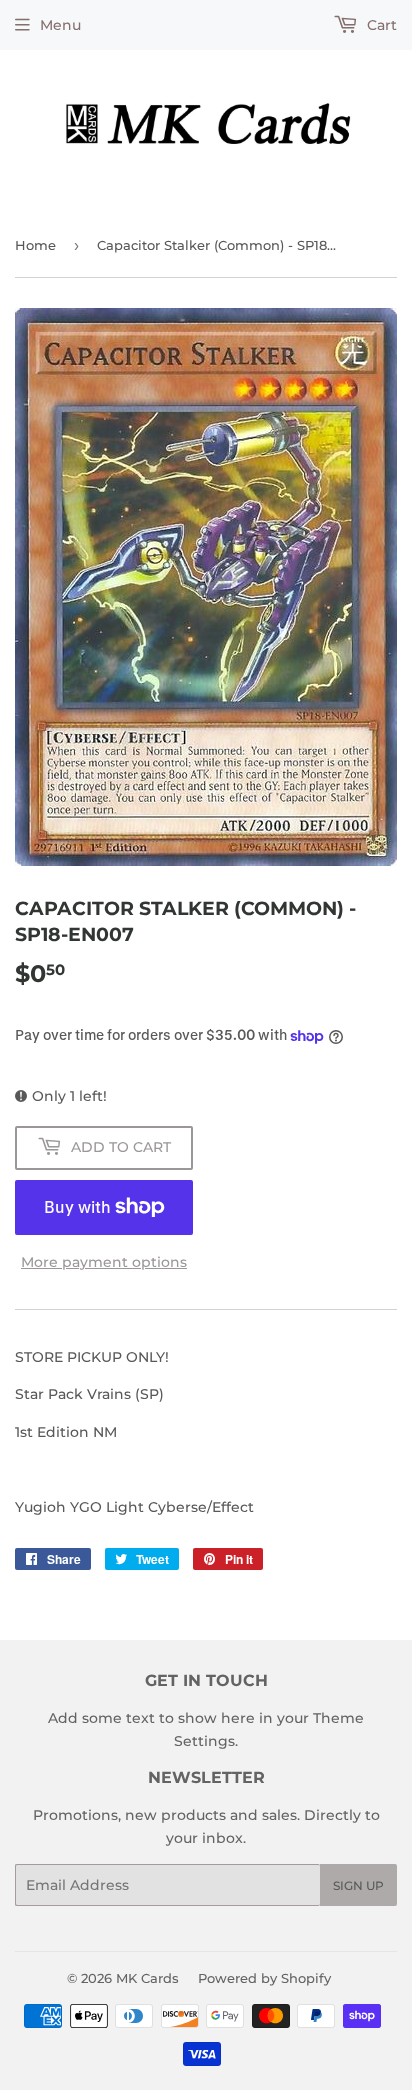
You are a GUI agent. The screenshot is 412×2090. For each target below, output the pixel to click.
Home (35, 245)
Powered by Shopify (264, 1978)
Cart (380, 25)
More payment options (104, 1262)
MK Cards (147, 1978)
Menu (60, 25)
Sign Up (358, 1885)
